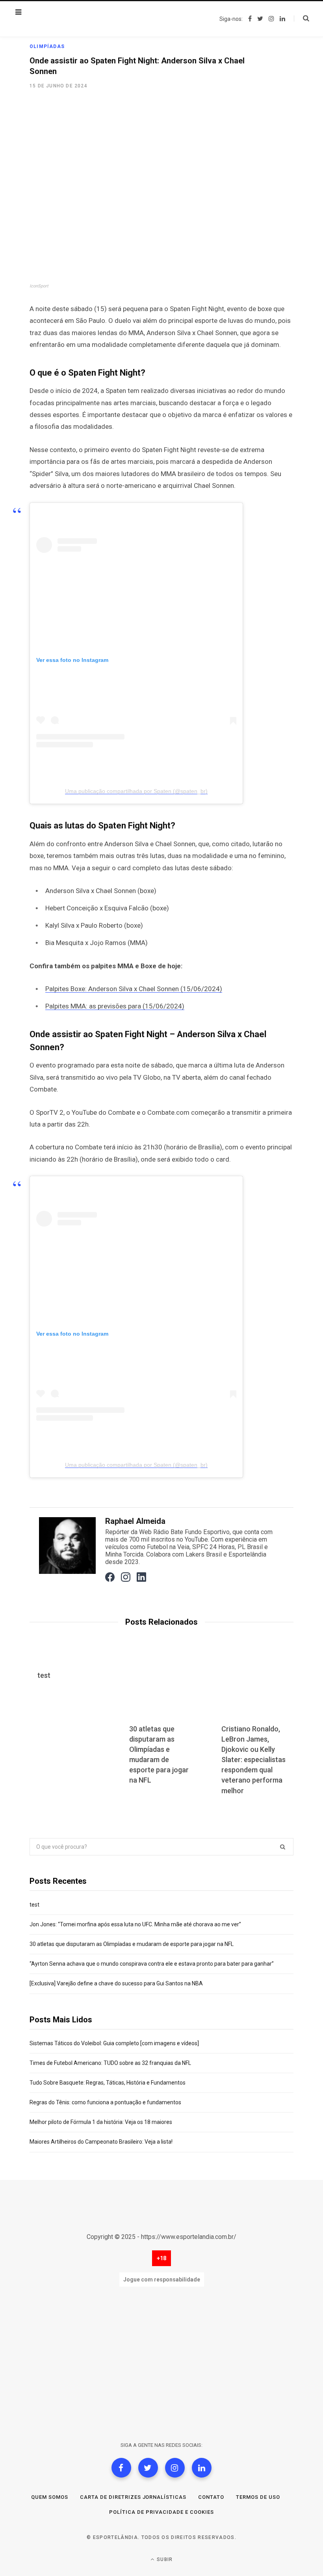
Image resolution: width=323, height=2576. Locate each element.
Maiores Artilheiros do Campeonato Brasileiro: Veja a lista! (101, 2142)
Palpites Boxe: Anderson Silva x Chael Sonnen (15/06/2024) (134, 989)
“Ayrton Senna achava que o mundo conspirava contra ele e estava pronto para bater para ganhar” (152, 1964)
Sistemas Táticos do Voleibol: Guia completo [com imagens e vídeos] (114, 2043)
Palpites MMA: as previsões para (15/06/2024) (115, 1006)
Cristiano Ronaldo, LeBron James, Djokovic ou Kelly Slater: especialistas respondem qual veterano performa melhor (253, 1760)
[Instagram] (175, 2468)
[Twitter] (148, 2468)
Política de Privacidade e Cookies (161, 2512)
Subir (164, 2559)
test (44, 1675)
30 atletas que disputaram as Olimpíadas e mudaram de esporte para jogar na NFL (132, 1944)
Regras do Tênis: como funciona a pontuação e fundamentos (105, 2102)
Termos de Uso (258, 2497)
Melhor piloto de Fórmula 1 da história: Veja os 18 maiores (101, 2122)
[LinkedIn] (202, 2468)
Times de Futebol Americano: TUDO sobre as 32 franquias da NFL (110, 2063)
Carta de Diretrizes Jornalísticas (133, 2497)
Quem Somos (50, 2497)
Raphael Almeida (135, 1521)
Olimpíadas (47, 46)
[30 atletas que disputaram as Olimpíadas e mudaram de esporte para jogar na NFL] (161, 1687)
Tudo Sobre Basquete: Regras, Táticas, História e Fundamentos (108, 2083)
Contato (211, 2497)
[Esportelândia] (69, 19)
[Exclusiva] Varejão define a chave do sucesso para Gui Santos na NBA (116, 1983)
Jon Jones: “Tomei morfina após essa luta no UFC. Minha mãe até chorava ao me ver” (135, 1924)
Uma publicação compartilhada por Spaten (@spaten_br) (136, 791)
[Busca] (302, 19)
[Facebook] (121, 2468)
